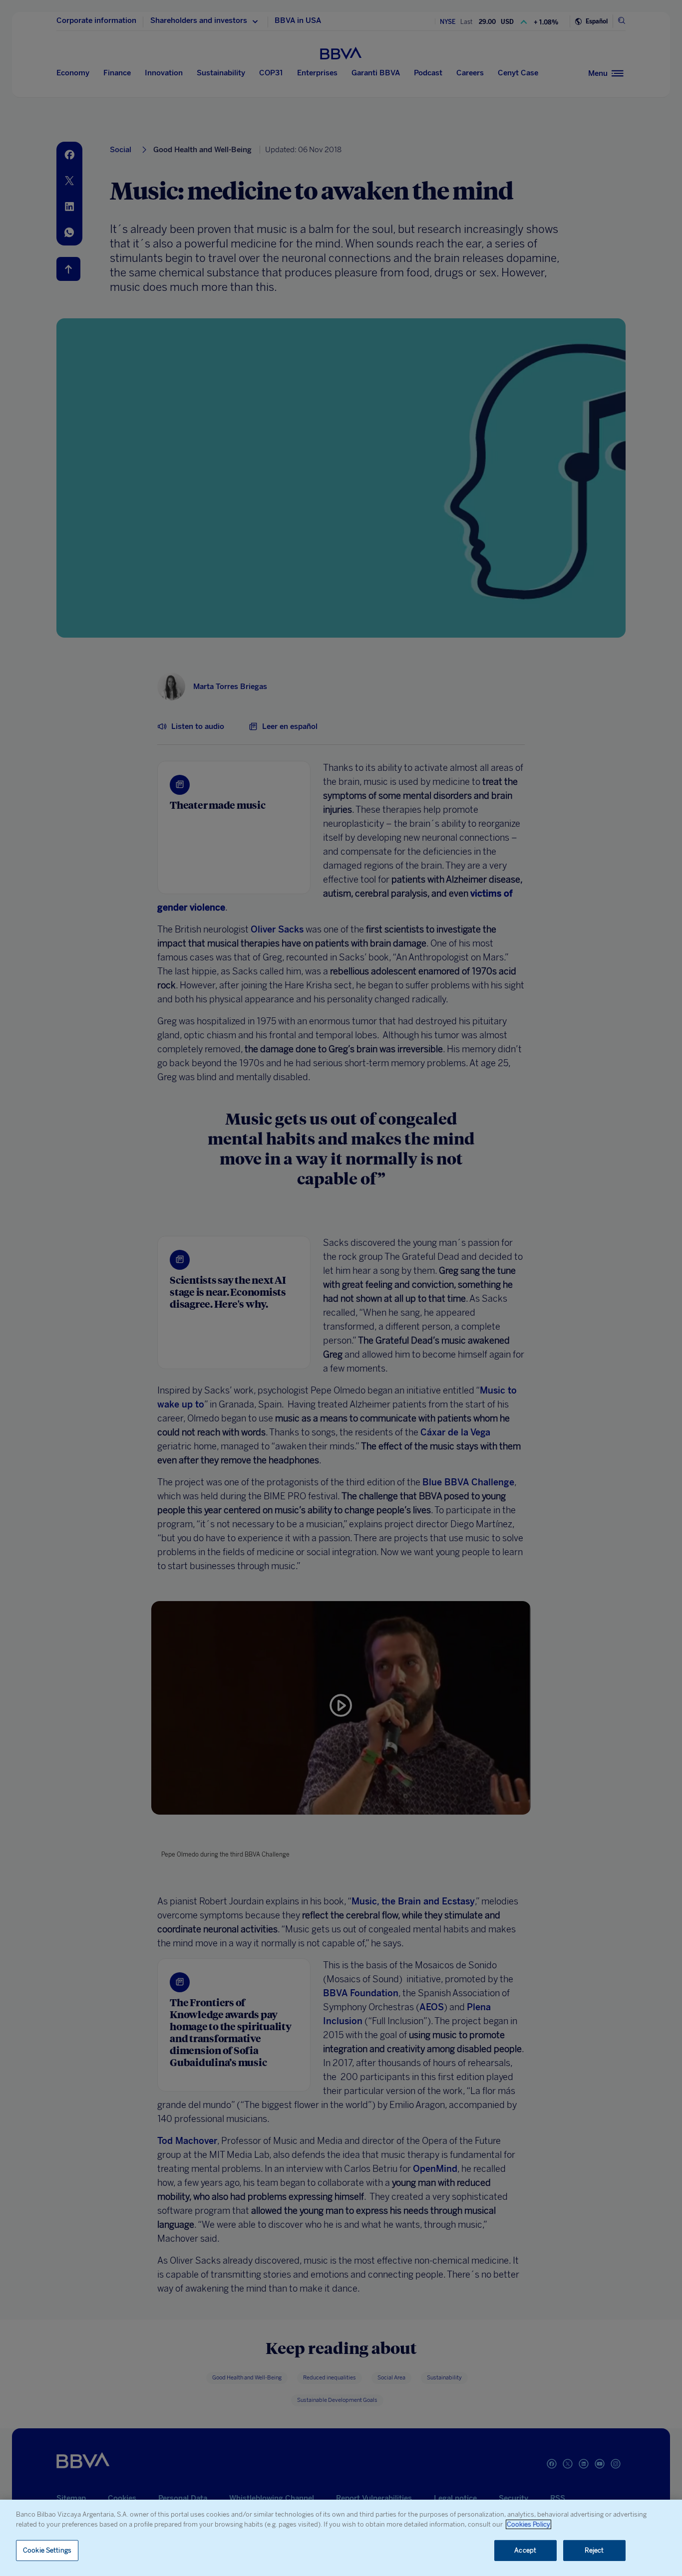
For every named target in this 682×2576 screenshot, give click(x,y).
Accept (525, 2550)
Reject (594, 2550)
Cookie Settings (47, 2550)
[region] (341, 2538)
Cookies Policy (528, 2524)
